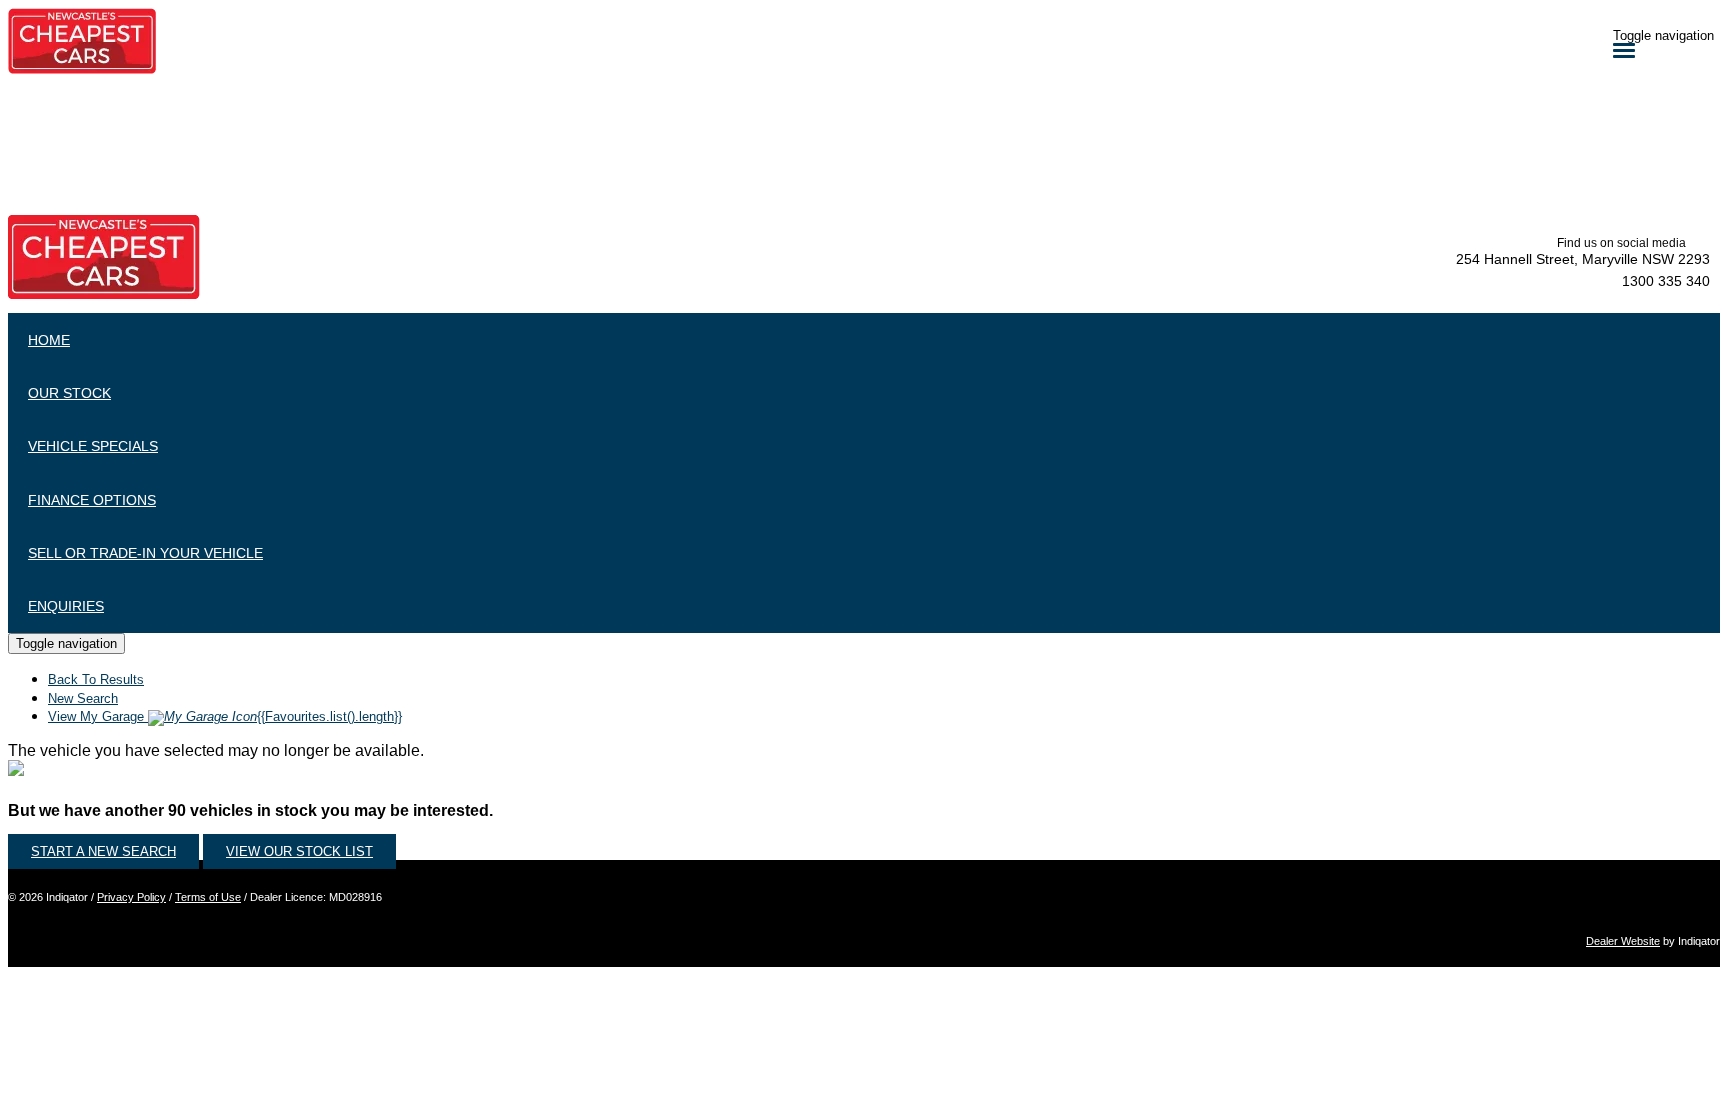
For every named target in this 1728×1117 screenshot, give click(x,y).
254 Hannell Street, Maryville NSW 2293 (1583, 259)
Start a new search (103, 851)
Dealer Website (1623, 941)
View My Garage (225, 716)
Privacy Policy (131, 897)
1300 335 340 (1666, 281)
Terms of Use (208, 897)
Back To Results (96, 679)
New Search (83, 698)
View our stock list (299, 851)
